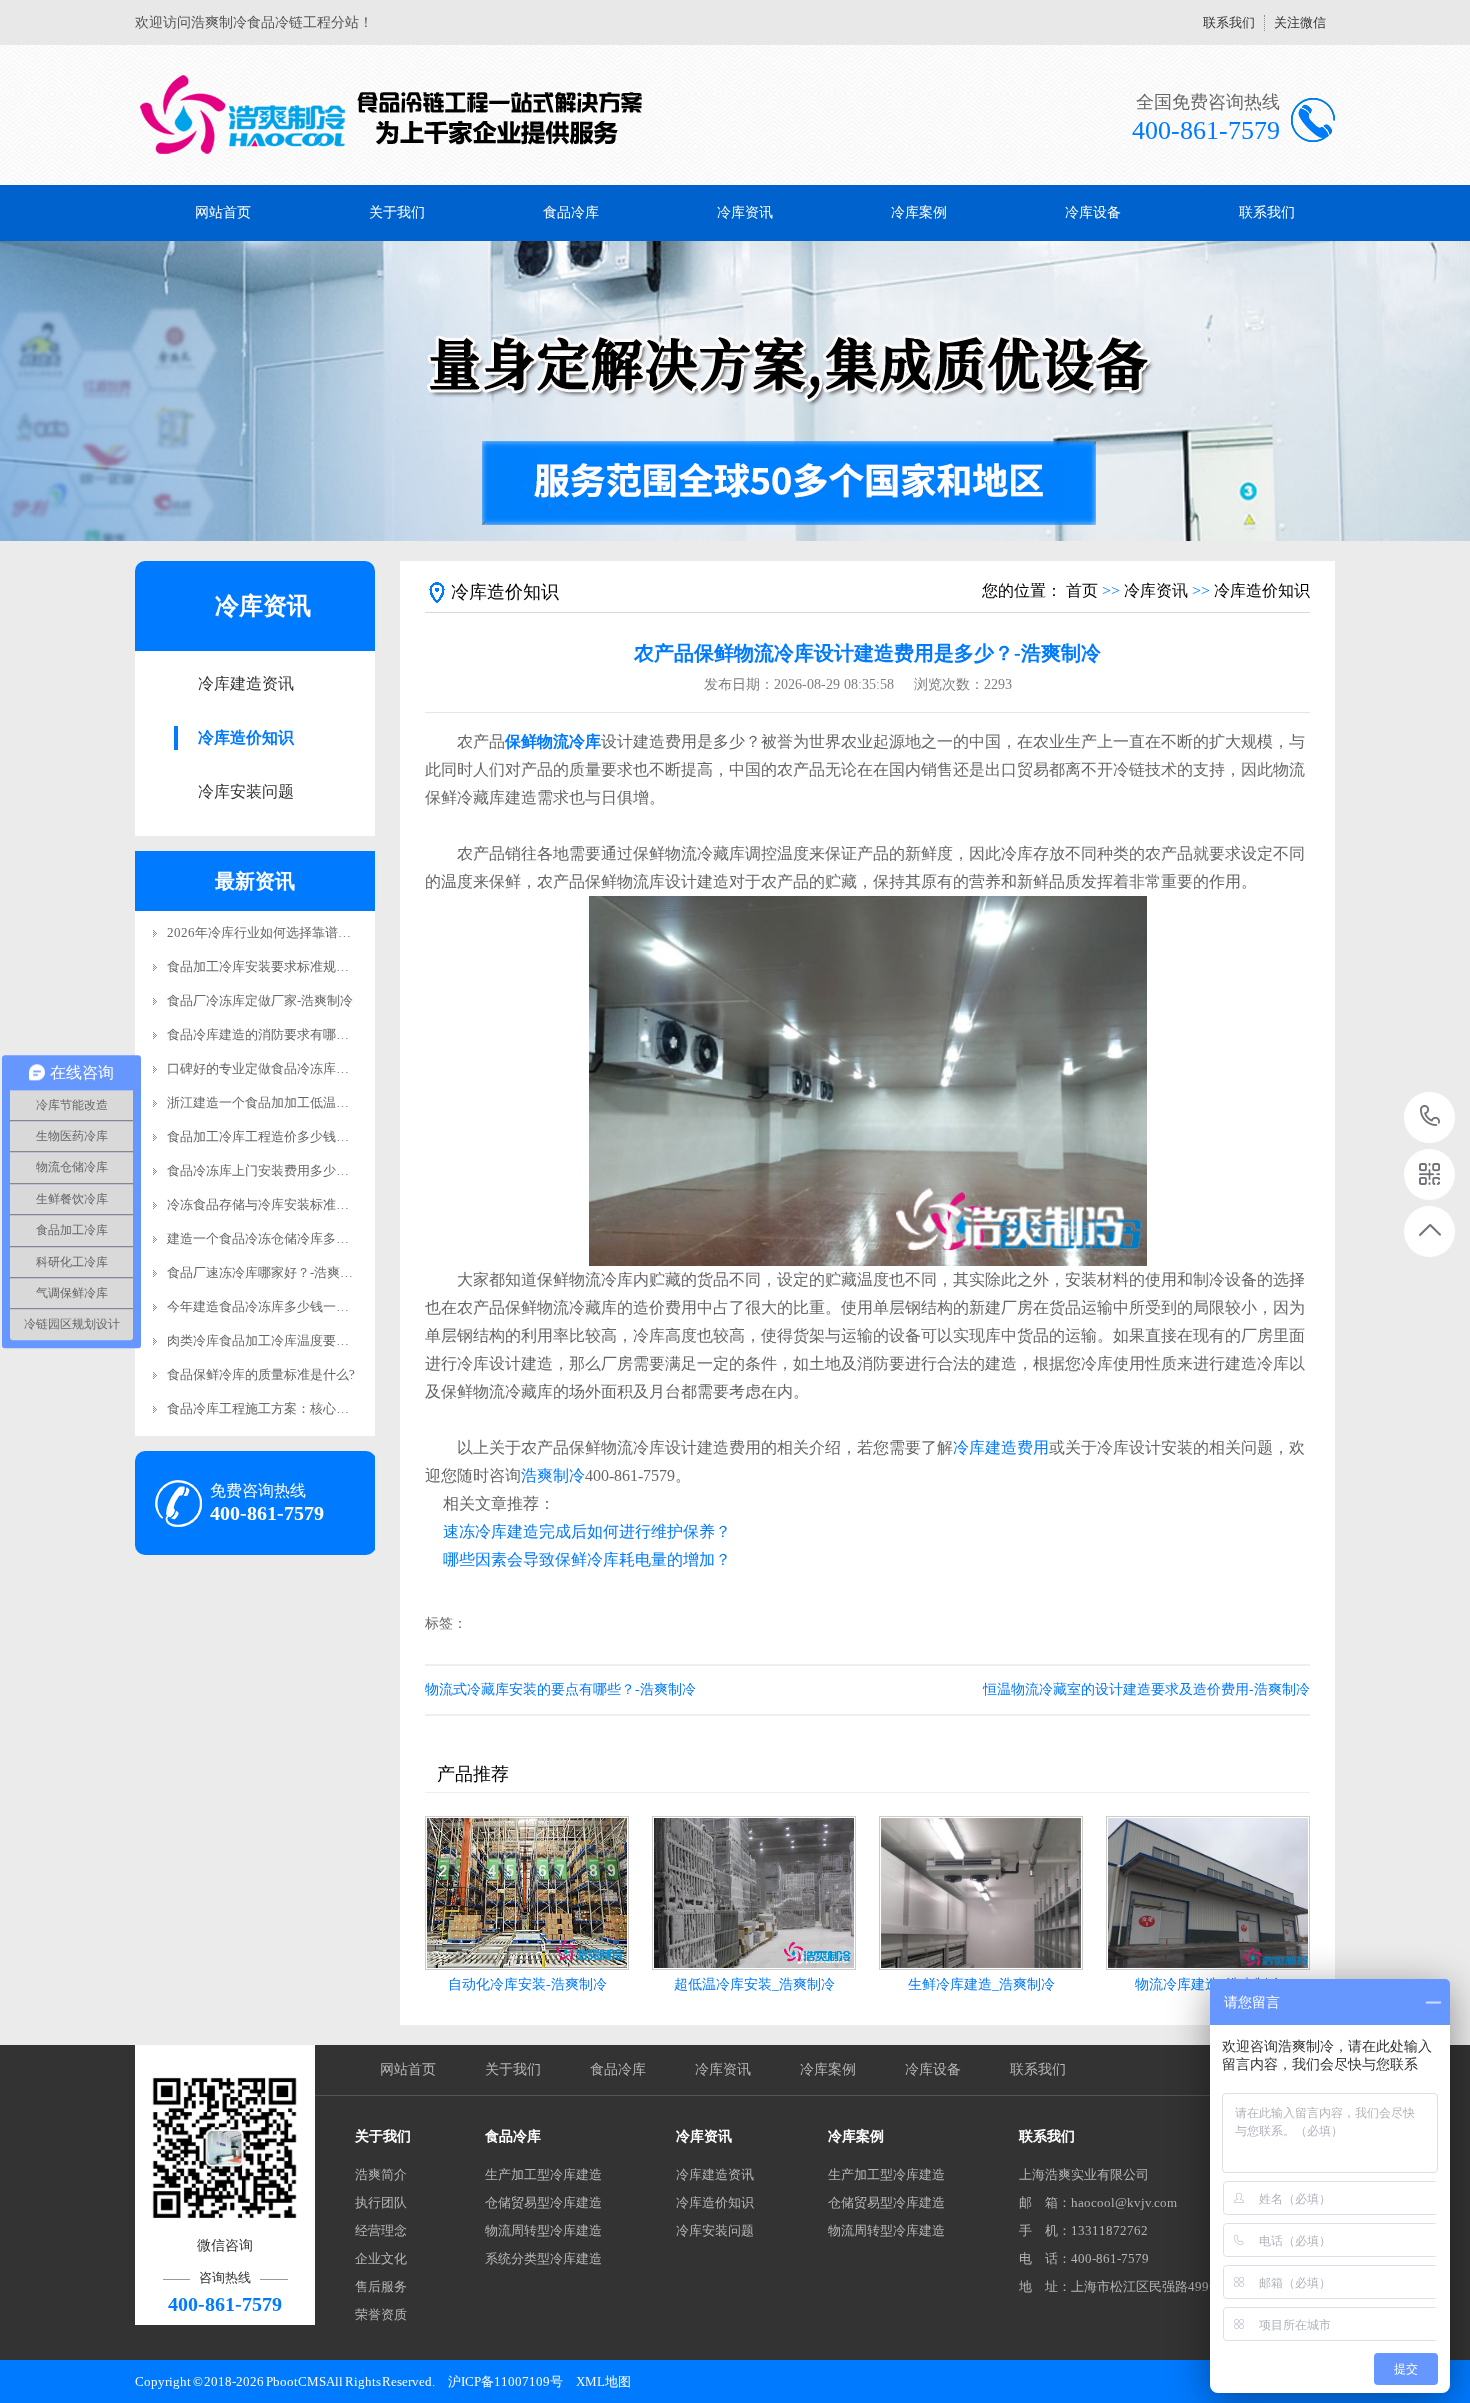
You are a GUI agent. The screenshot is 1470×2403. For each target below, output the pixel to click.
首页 (1082, 590)
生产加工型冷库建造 (543, 2174)
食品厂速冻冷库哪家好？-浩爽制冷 (266, 1272)
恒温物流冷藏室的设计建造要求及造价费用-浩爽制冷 (1146, 1689)
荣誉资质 (381, 2314)
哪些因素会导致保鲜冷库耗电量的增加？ (587, 1559)
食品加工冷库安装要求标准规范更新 (271, 966)
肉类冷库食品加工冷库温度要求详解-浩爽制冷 (299, 1340)
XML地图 (603, 2381)
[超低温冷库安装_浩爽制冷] (754, 1893)
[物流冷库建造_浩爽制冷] (1208, 1893)
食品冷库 (571, 212)
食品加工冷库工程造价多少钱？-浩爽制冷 (286, 1136)
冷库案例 (919, 212)
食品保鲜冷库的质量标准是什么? (261, 1374)
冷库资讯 (745, 212)
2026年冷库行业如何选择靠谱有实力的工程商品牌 (311, 932)
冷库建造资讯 (246, 683)
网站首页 (223, 212)
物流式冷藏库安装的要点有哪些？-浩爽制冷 (560, 1689)
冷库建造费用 (1001, 1447)
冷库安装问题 (246, 791)
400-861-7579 (1430, 1117)
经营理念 (381, 2230)
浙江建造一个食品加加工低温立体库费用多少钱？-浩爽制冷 (338, 1102)
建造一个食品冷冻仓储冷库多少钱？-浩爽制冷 (299, 1238)
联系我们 (1229, 22)
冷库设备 (1093, 212)
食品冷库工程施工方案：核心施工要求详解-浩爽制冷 (318, 1408)
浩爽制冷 (553, 1475)
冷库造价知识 (246, 737)
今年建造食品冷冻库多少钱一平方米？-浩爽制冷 (305, 1306)
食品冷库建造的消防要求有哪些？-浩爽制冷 (292, 1034)
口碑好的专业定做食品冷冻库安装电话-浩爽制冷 (305, 1068)
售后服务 (381, 2286)
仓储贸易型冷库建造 (543, 2202)
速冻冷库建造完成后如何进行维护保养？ (587, 1531)
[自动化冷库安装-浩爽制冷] (527, 1893)
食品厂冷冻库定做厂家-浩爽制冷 (260, 1000)
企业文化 (381, 2258)
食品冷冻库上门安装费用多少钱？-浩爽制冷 (292, 1170)
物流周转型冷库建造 (543, 2230)
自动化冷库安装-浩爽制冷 (527, 1984)
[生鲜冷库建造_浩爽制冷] (981, 1893)
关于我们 (397, 212)
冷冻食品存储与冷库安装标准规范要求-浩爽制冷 (305, 1204)
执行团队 (381, 2202)
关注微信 (1300, 22)
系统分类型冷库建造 (543, 2258)
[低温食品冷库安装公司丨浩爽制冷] (392, 115)
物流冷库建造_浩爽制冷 (1208, 1984)
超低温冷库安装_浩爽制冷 (754, 1984)
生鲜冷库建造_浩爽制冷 (981, 1984)
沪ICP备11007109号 (505, 2381)
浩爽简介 (381, 2174)
